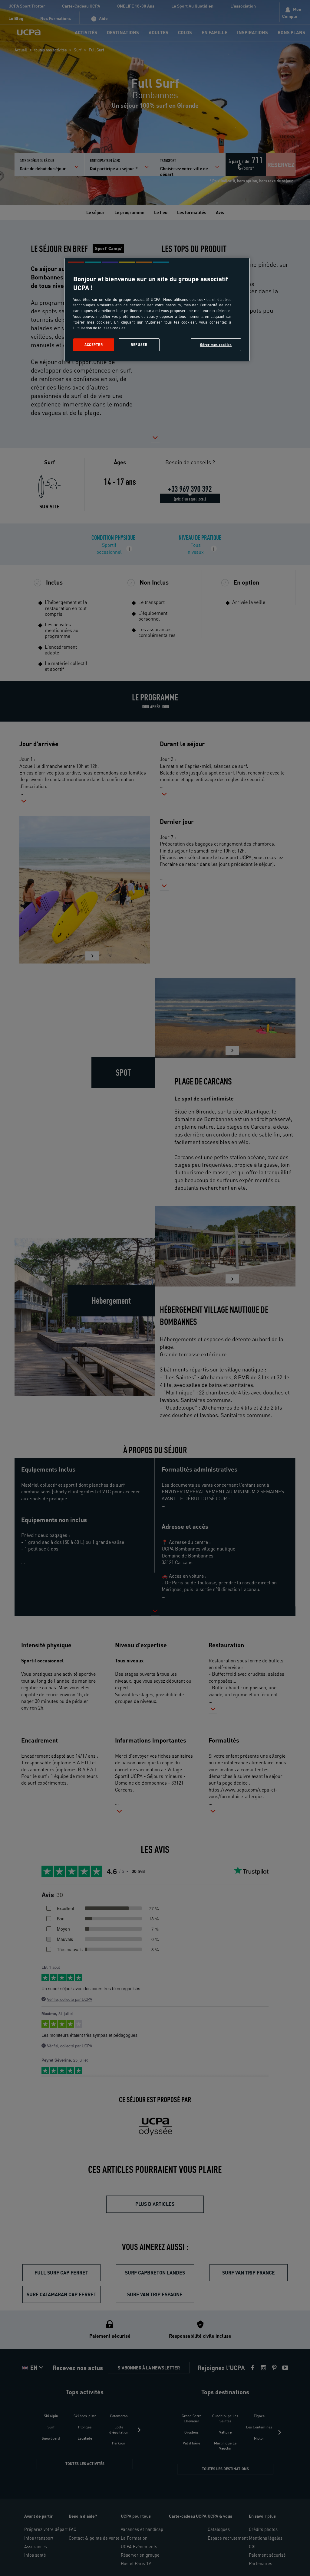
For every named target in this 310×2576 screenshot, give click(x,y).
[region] (157, 310)
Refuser (139, 345)
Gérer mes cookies (216, 345)
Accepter (94, 345)
